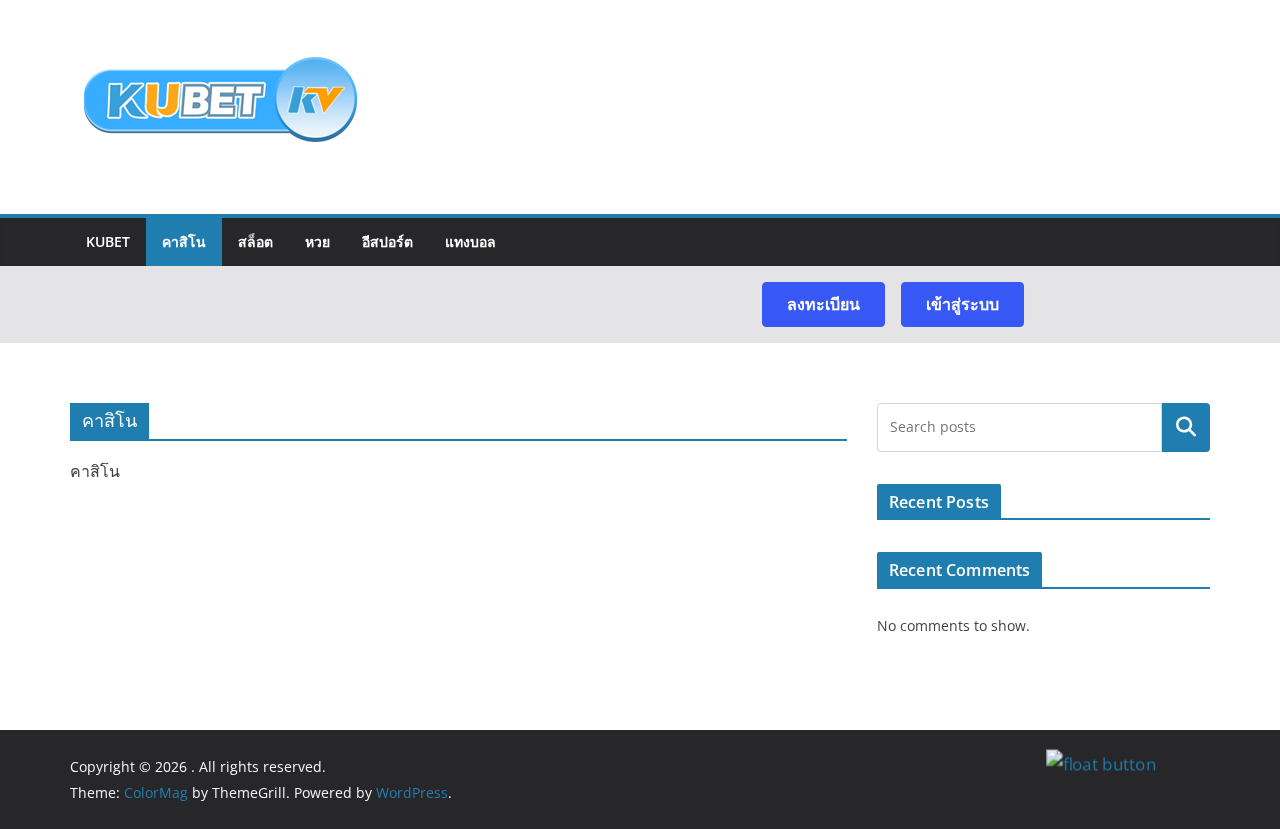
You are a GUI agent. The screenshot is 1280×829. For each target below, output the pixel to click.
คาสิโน (184, 241)
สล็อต (255, 241)
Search (1186, 427)
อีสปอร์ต (387, 241)
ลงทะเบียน (823, 304)
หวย (317, 241)
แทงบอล (470, 241)
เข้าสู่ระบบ (962, 304)
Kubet (108, 241)
